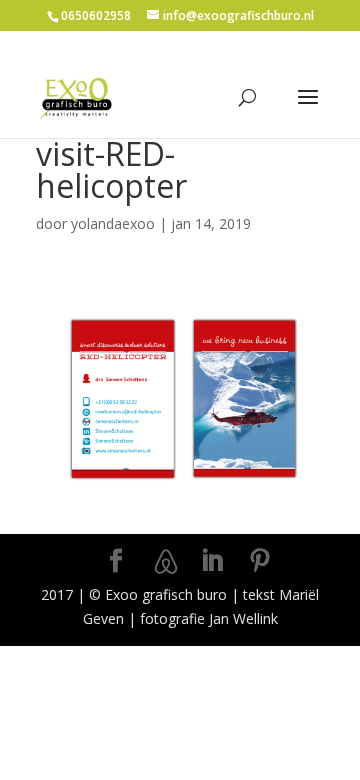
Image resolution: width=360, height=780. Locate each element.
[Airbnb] (166, 562)
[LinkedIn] (212, 561)
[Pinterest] (260, 561)
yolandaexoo (113, 223)
